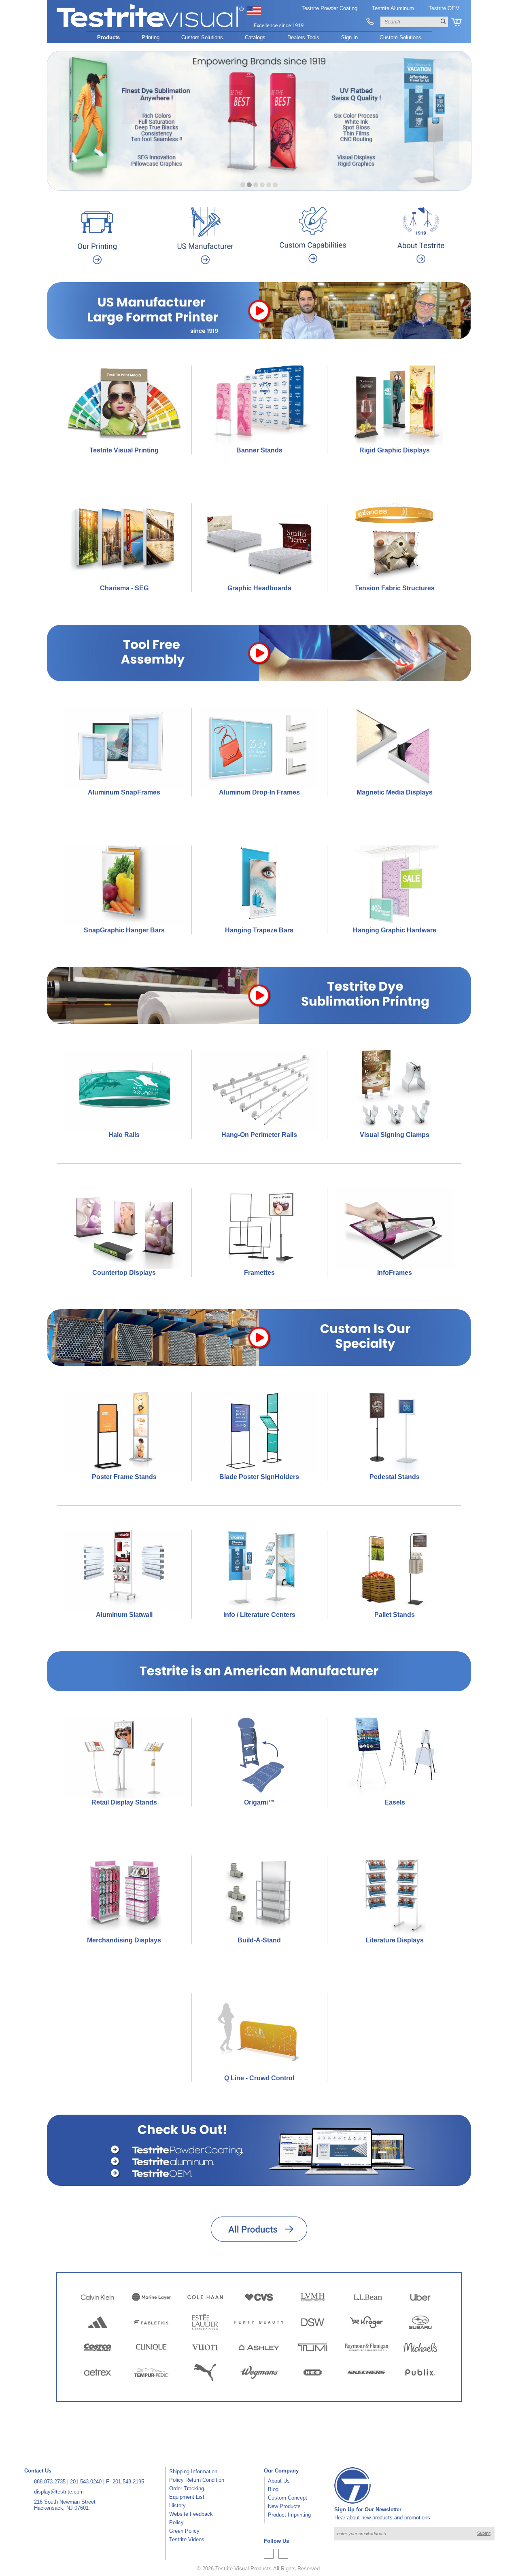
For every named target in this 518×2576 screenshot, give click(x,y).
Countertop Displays (124, 1273)
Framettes (259, 1273)
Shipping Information (193, 2471)
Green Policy (184, 2531)
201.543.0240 (86, 2482)
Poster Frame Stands (124, 1477)
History (177, 2505)
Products (108, 37)
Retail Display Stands (124, 1802)
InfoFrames (395, 1273)
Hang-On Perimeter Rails (259, 1135)
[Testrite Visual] (180, 28)
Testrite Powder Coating (329, 8)
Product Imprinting (289, 2515)
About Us (279, 2481)
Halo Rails (124, 1135)
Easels (395, 1802)
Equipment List (187, 2497)
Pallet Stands (395, 1615)
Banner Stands (259, 450)
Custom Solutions (202, 37)
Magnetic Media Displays (395, 792)
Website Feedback (191, 2514)
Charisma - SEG (124, 588)
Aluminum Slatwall (124, 1615)
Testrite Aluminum (393, 8)
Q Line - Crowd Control (259, 2078)
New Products (284, 2506)
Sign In (349, 37)
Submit (484, 2533)
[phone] (370, 22)
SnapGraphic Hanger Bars (124, 930)
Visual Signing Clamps (395, 1135)
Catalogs (255, 37)
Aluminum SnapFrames (124, 792)
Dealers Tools (303, 37)
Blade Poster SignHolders (259, 1477)
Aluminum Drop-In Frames (259, 792)
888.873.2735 (50, 2482)
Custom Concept (288, 2498)
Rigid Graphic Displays (395, 450)
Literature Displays (395, 1940)
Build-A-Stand (259, 1940)
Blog (273, 2489)
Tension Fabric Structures (395, 588)
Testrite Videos (187, 2539)
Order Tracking (187, 2488)
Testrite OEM (444, 8)
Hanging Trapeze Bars (259, 930)
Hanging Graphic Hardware (395, 930)
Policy (176, 2522)
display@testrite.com (59, 2492)
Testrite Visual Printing (124, 450)
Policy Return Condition (197, 2480)
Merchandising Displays (124, 1940)
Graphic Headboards (259, 588)
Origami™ (259, 1802)
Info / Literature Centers (259, 1615)
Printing (151, 37)
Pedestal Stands (395, 1477)
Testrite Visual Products (243, 2569)
